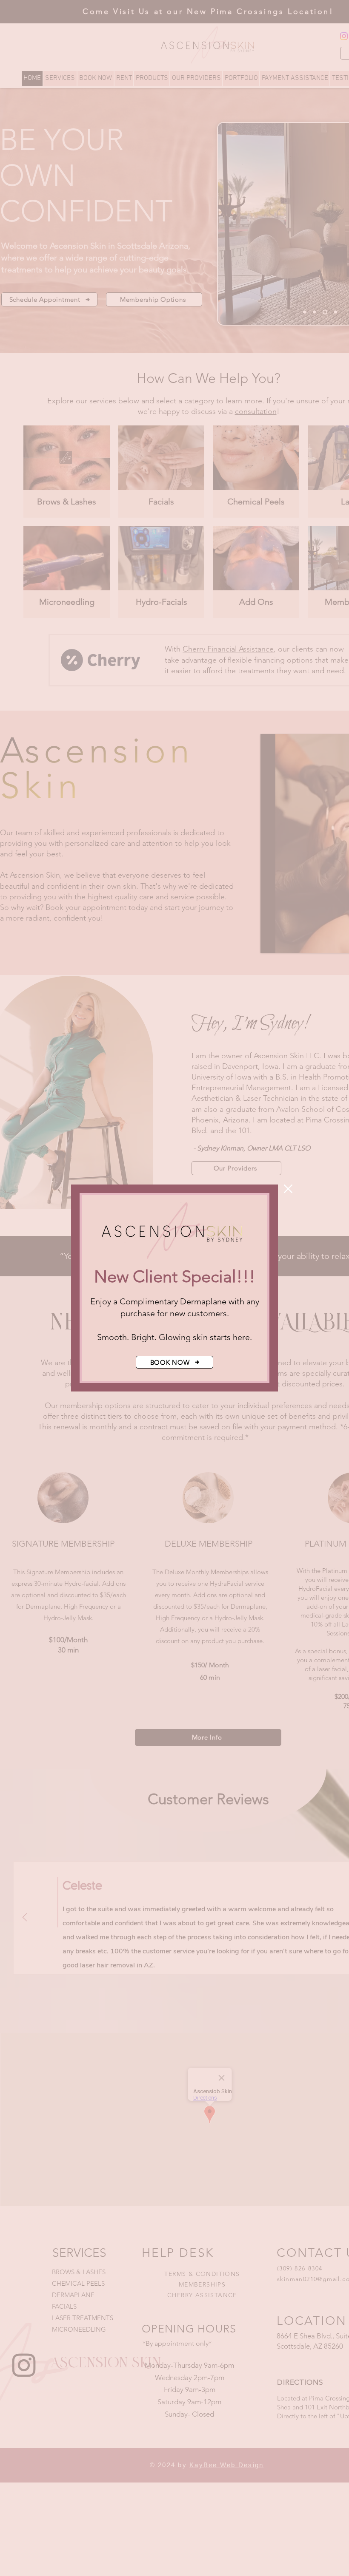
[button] (288, 1189)
